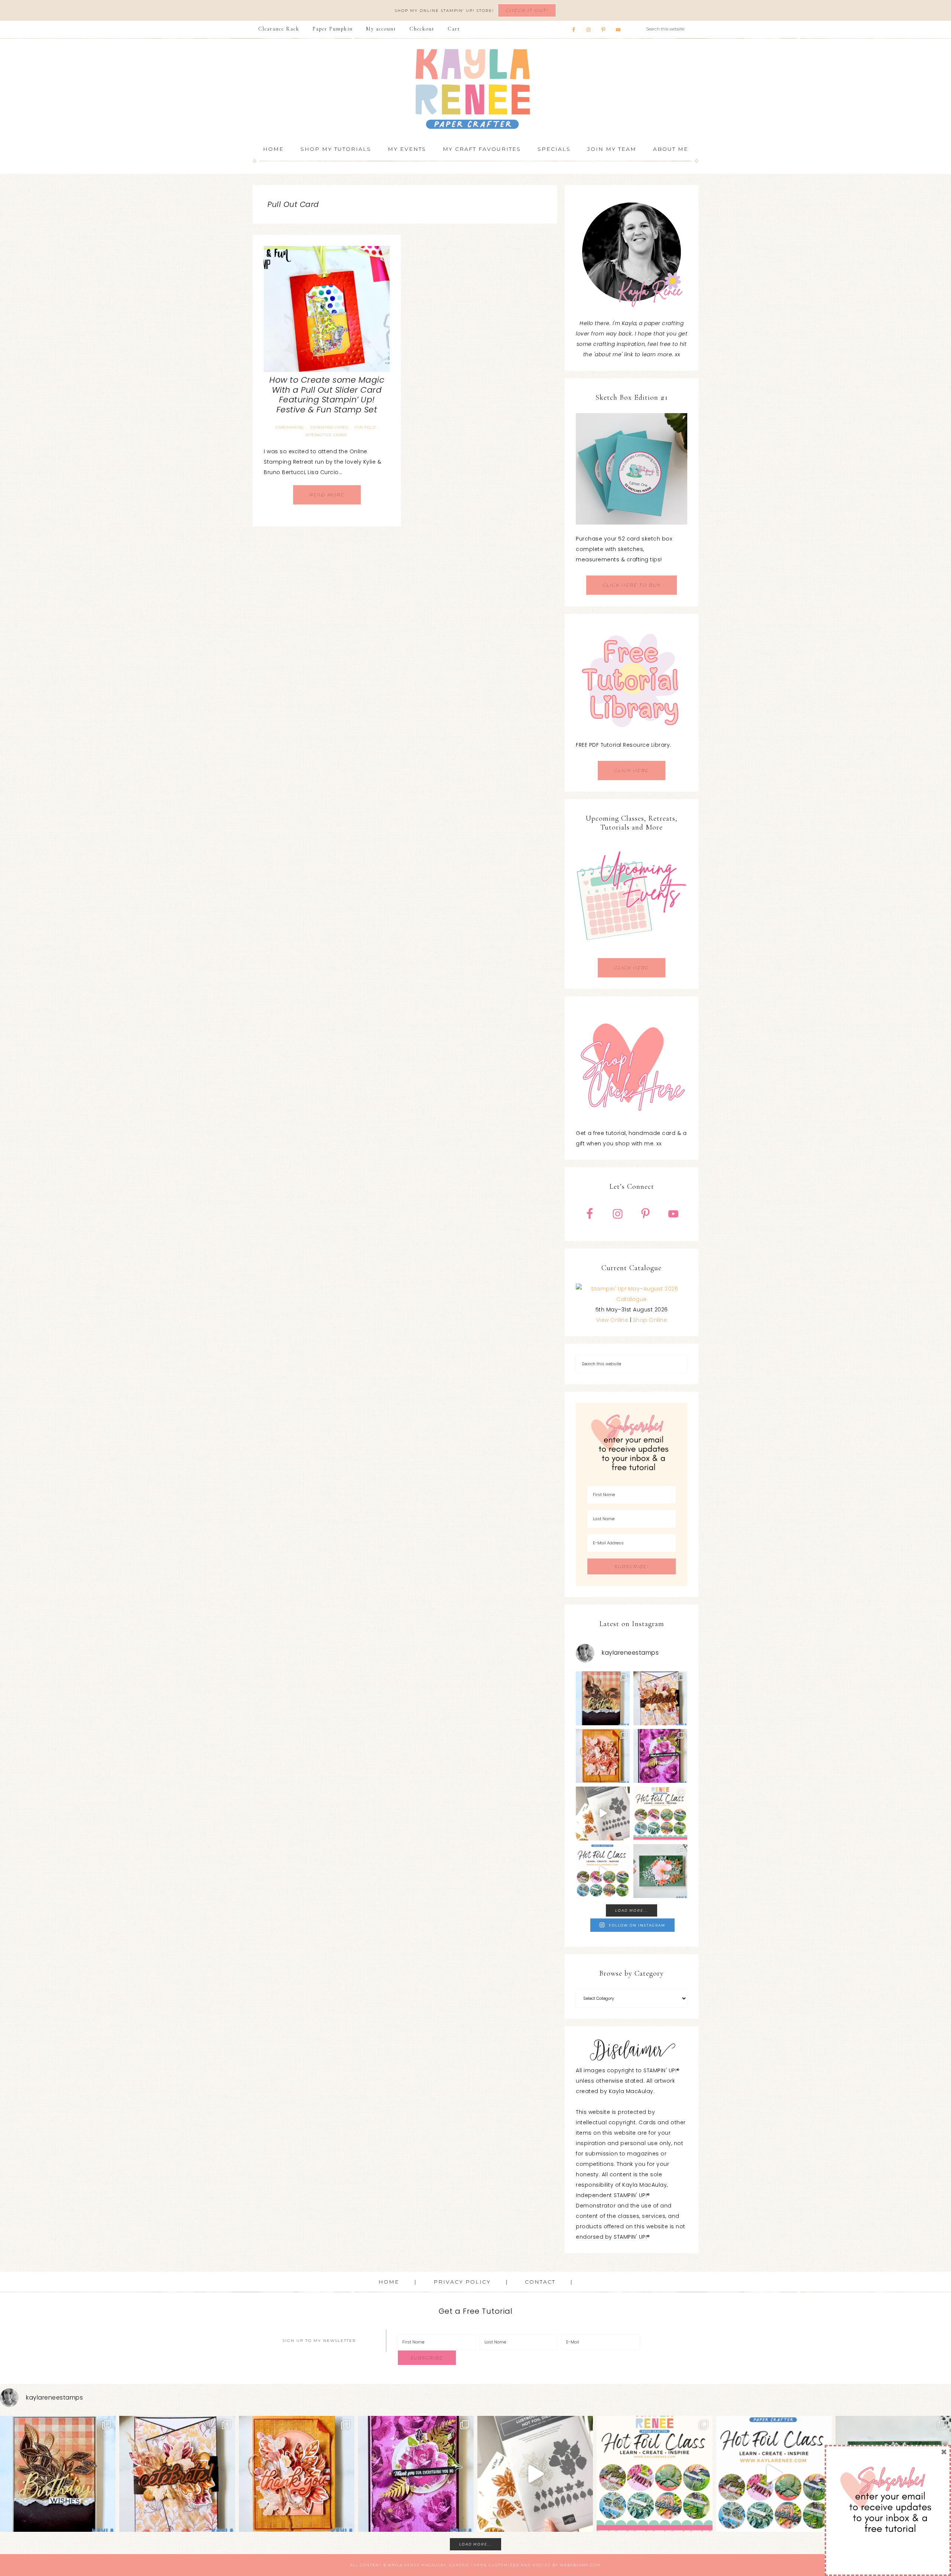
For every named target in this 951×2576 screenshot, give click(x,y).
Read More (327, 495)
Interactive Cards (326, 435)
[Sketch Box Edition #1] (632, 469)
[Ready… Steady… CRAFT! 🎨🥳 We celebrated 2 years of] (603, 1698)
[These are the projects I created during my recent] (660, 1756)
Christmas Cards (330, 427)
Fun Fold (365, 427)
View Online (612, 1320)
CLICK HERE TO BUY (632, 585)
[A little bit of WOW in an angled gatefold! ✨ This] (660, 1698)
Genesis (459, 2565)
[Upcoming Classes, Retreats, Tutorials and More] (632, 953)
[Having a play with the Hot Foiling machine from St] (603, 1813)
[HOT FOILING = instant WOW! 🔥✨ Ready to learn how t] (603, 1871)
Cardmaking (290, 427)
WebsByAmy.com (580, 2565)
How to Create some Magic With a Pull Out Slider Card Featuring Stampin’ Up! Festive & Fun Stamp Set (327, 395)
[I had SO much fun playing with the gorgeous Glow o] (603, 1756)
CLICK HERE (632, 770)
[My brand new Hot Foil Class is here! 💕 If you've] (660, 1813)
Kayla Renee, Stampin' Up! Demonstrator (475, 89)
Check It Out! (527, 10)
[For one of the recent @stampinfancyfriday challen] (660, 1871)
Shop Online (650, 1320)
